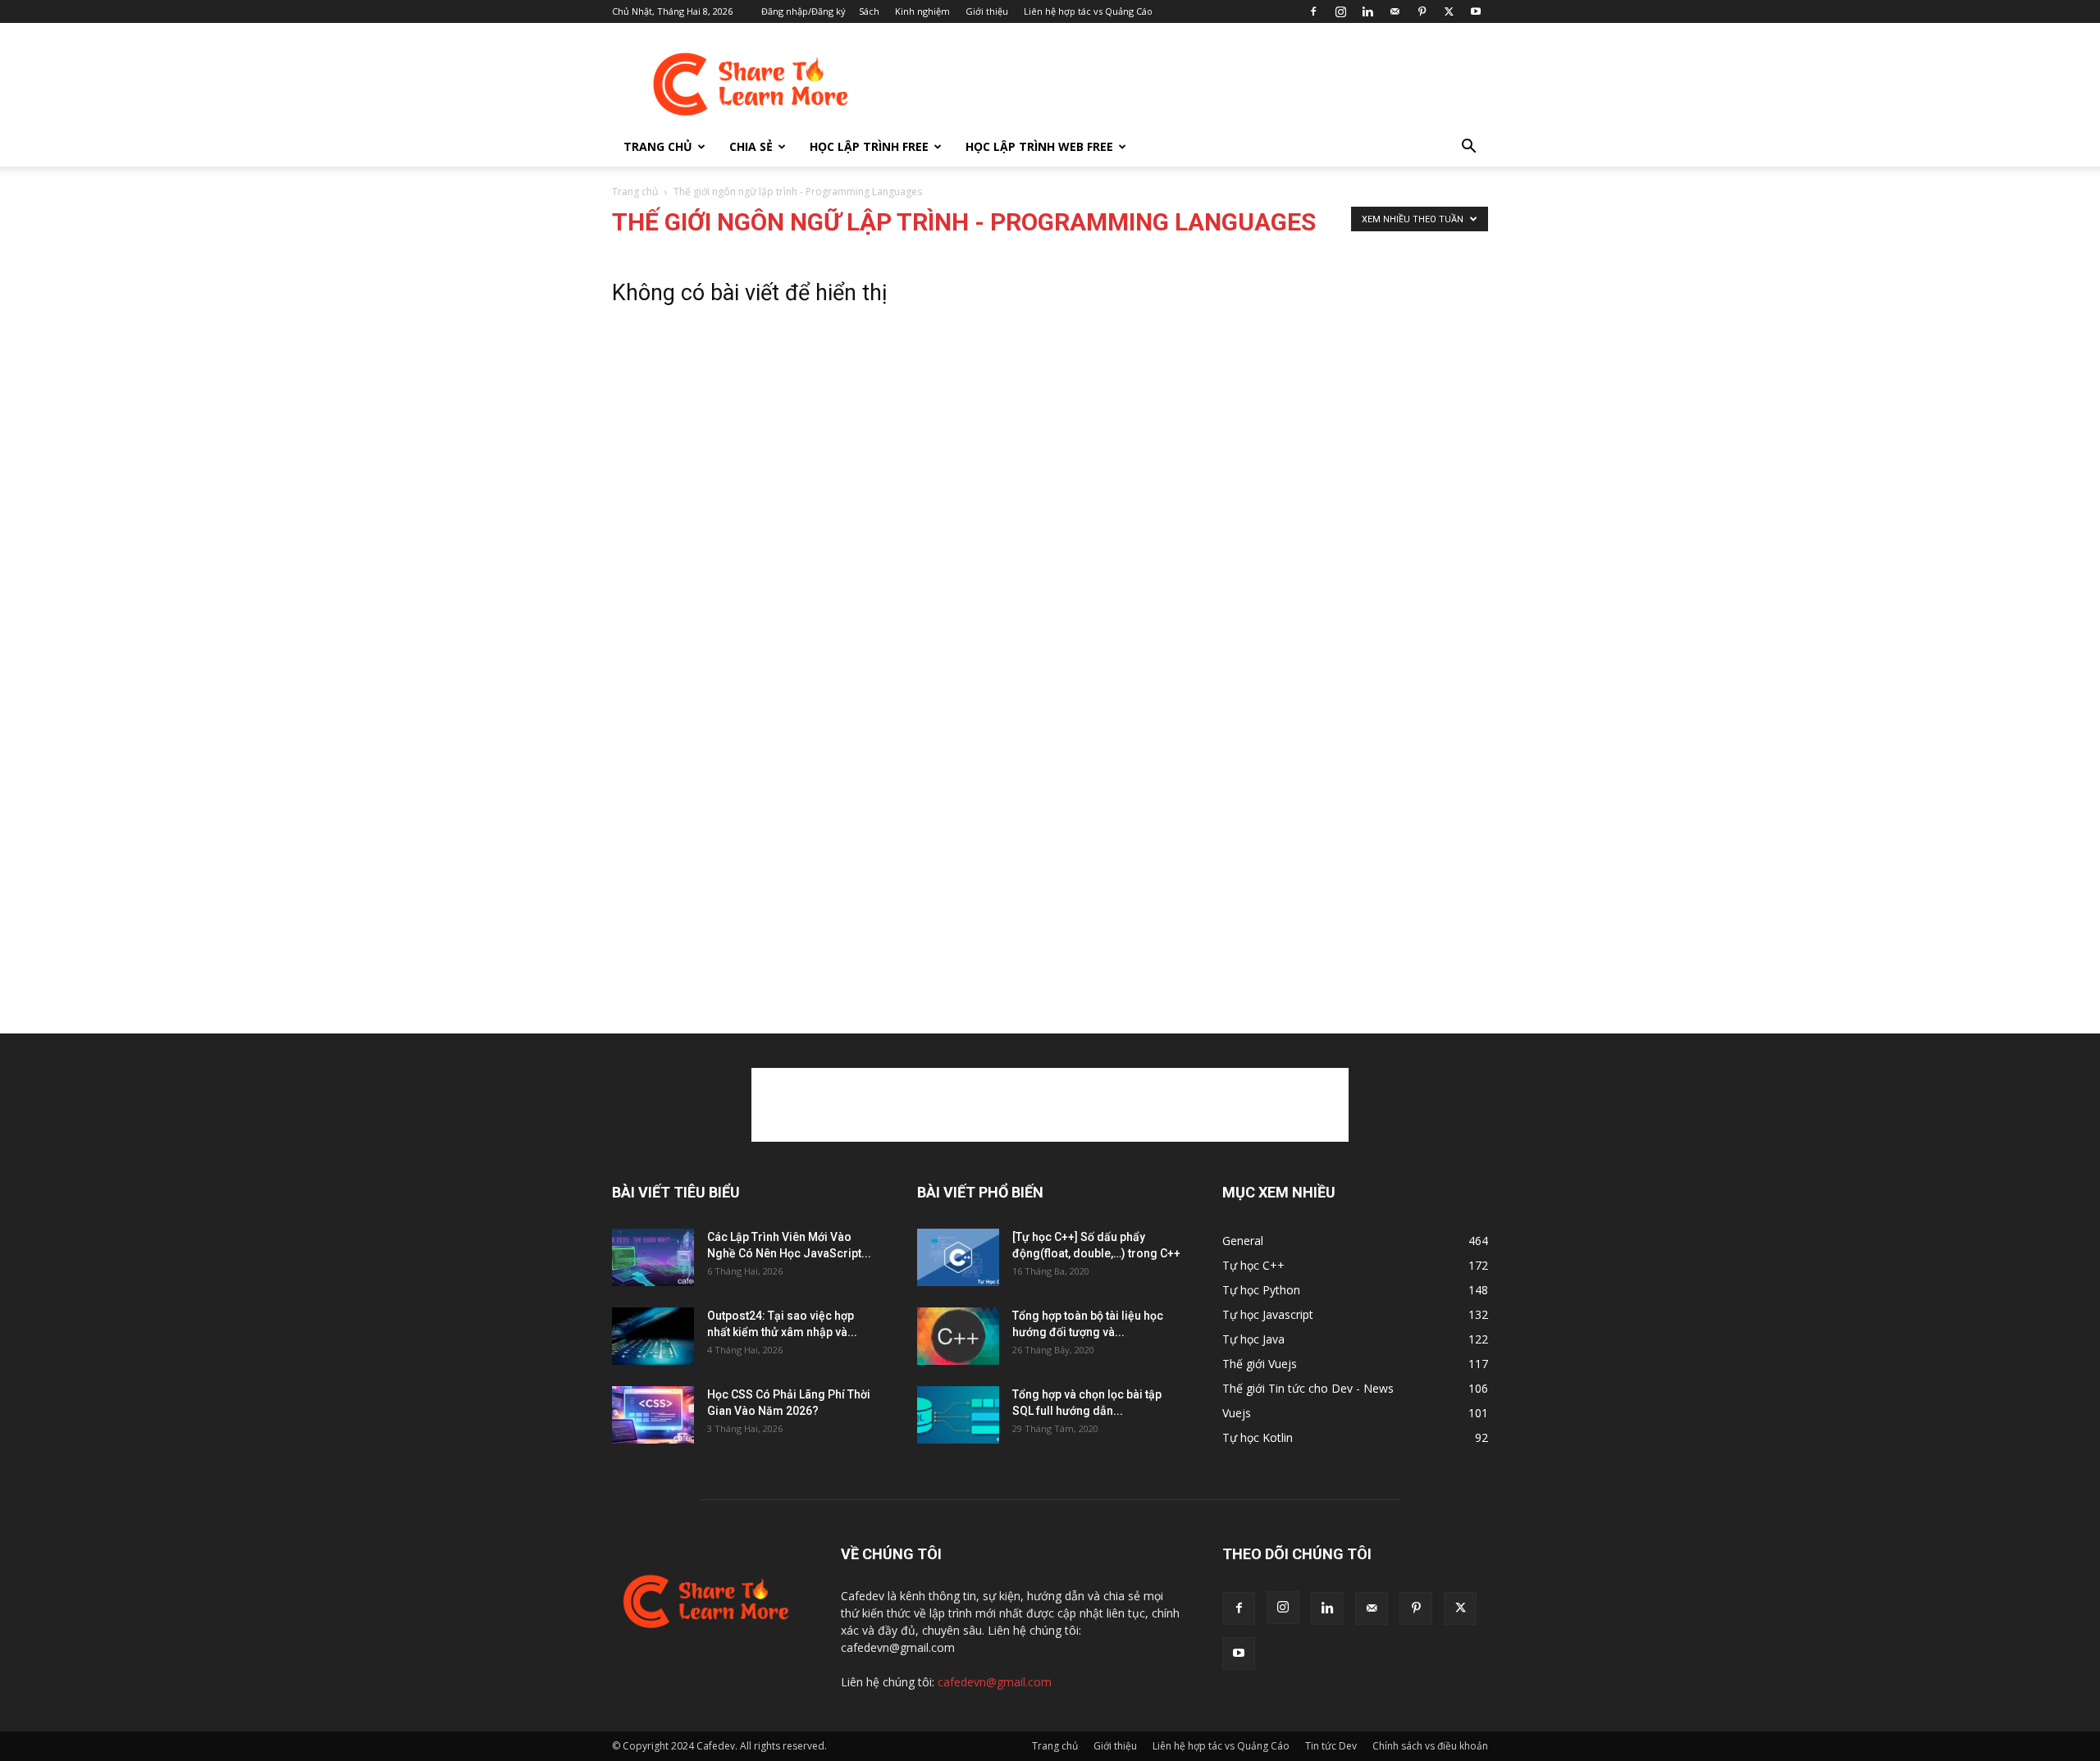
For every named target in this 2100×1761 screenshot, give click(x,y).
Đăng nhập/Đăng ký (803, 11)
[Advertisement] (1189, 83)
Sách (869, 11)
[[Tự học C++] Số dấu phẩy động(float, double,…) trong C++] (958, 1257)
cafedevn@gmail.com (995, 1682)
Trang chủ (658, 146)
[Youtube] (1476, 11)
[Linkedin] (1367, 11)
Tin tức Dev (1331, 1746)
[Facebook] (1313, 11)
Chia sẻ (751, 146)
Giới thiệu (987, 11)
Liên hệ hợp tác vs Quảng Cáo (1088, 11)
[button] (1468, 148)
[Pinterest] (1422, 11)
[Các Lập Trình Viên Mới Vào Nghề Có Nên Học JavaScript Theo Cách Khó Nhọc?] (653, 1257)
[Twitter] (1449, 11)
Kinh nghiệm (922, 11)
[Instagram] (1340, 11)
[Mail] (1395, 11)
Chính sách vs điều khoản (1430, 1746)
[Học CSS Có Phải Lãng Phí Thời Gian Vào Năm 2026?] (653, 1415)
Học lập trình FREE (869, 146)
